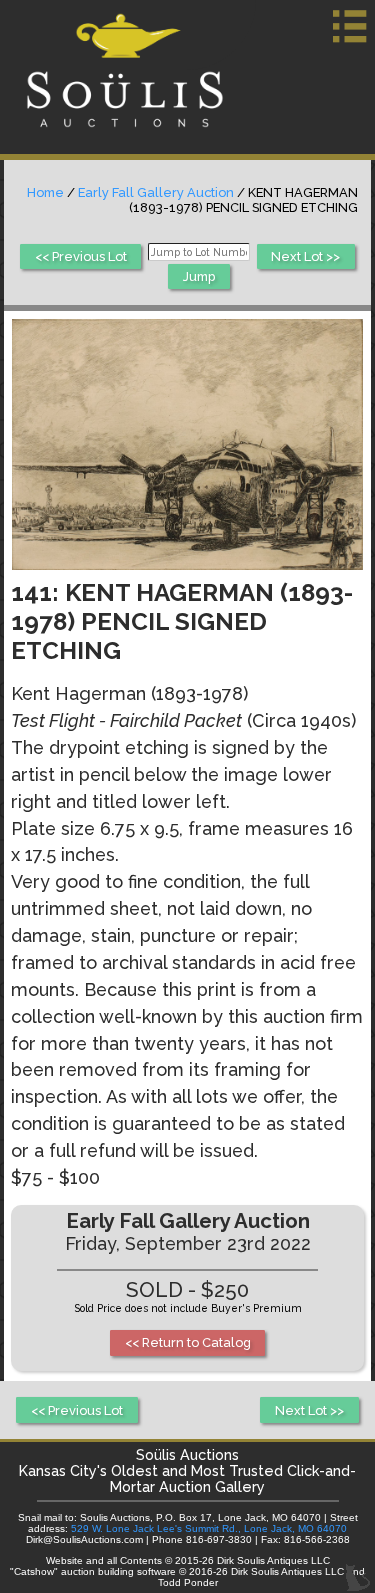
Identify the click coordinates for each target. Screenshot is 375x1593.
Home (45, 192)
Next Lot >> (305, 256)
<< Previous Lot (81, 256)
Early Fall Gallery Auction (156, 192)
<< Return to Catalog (188, 1342)
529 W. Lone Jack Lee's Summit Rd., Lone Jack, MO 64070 (209, 1528)
